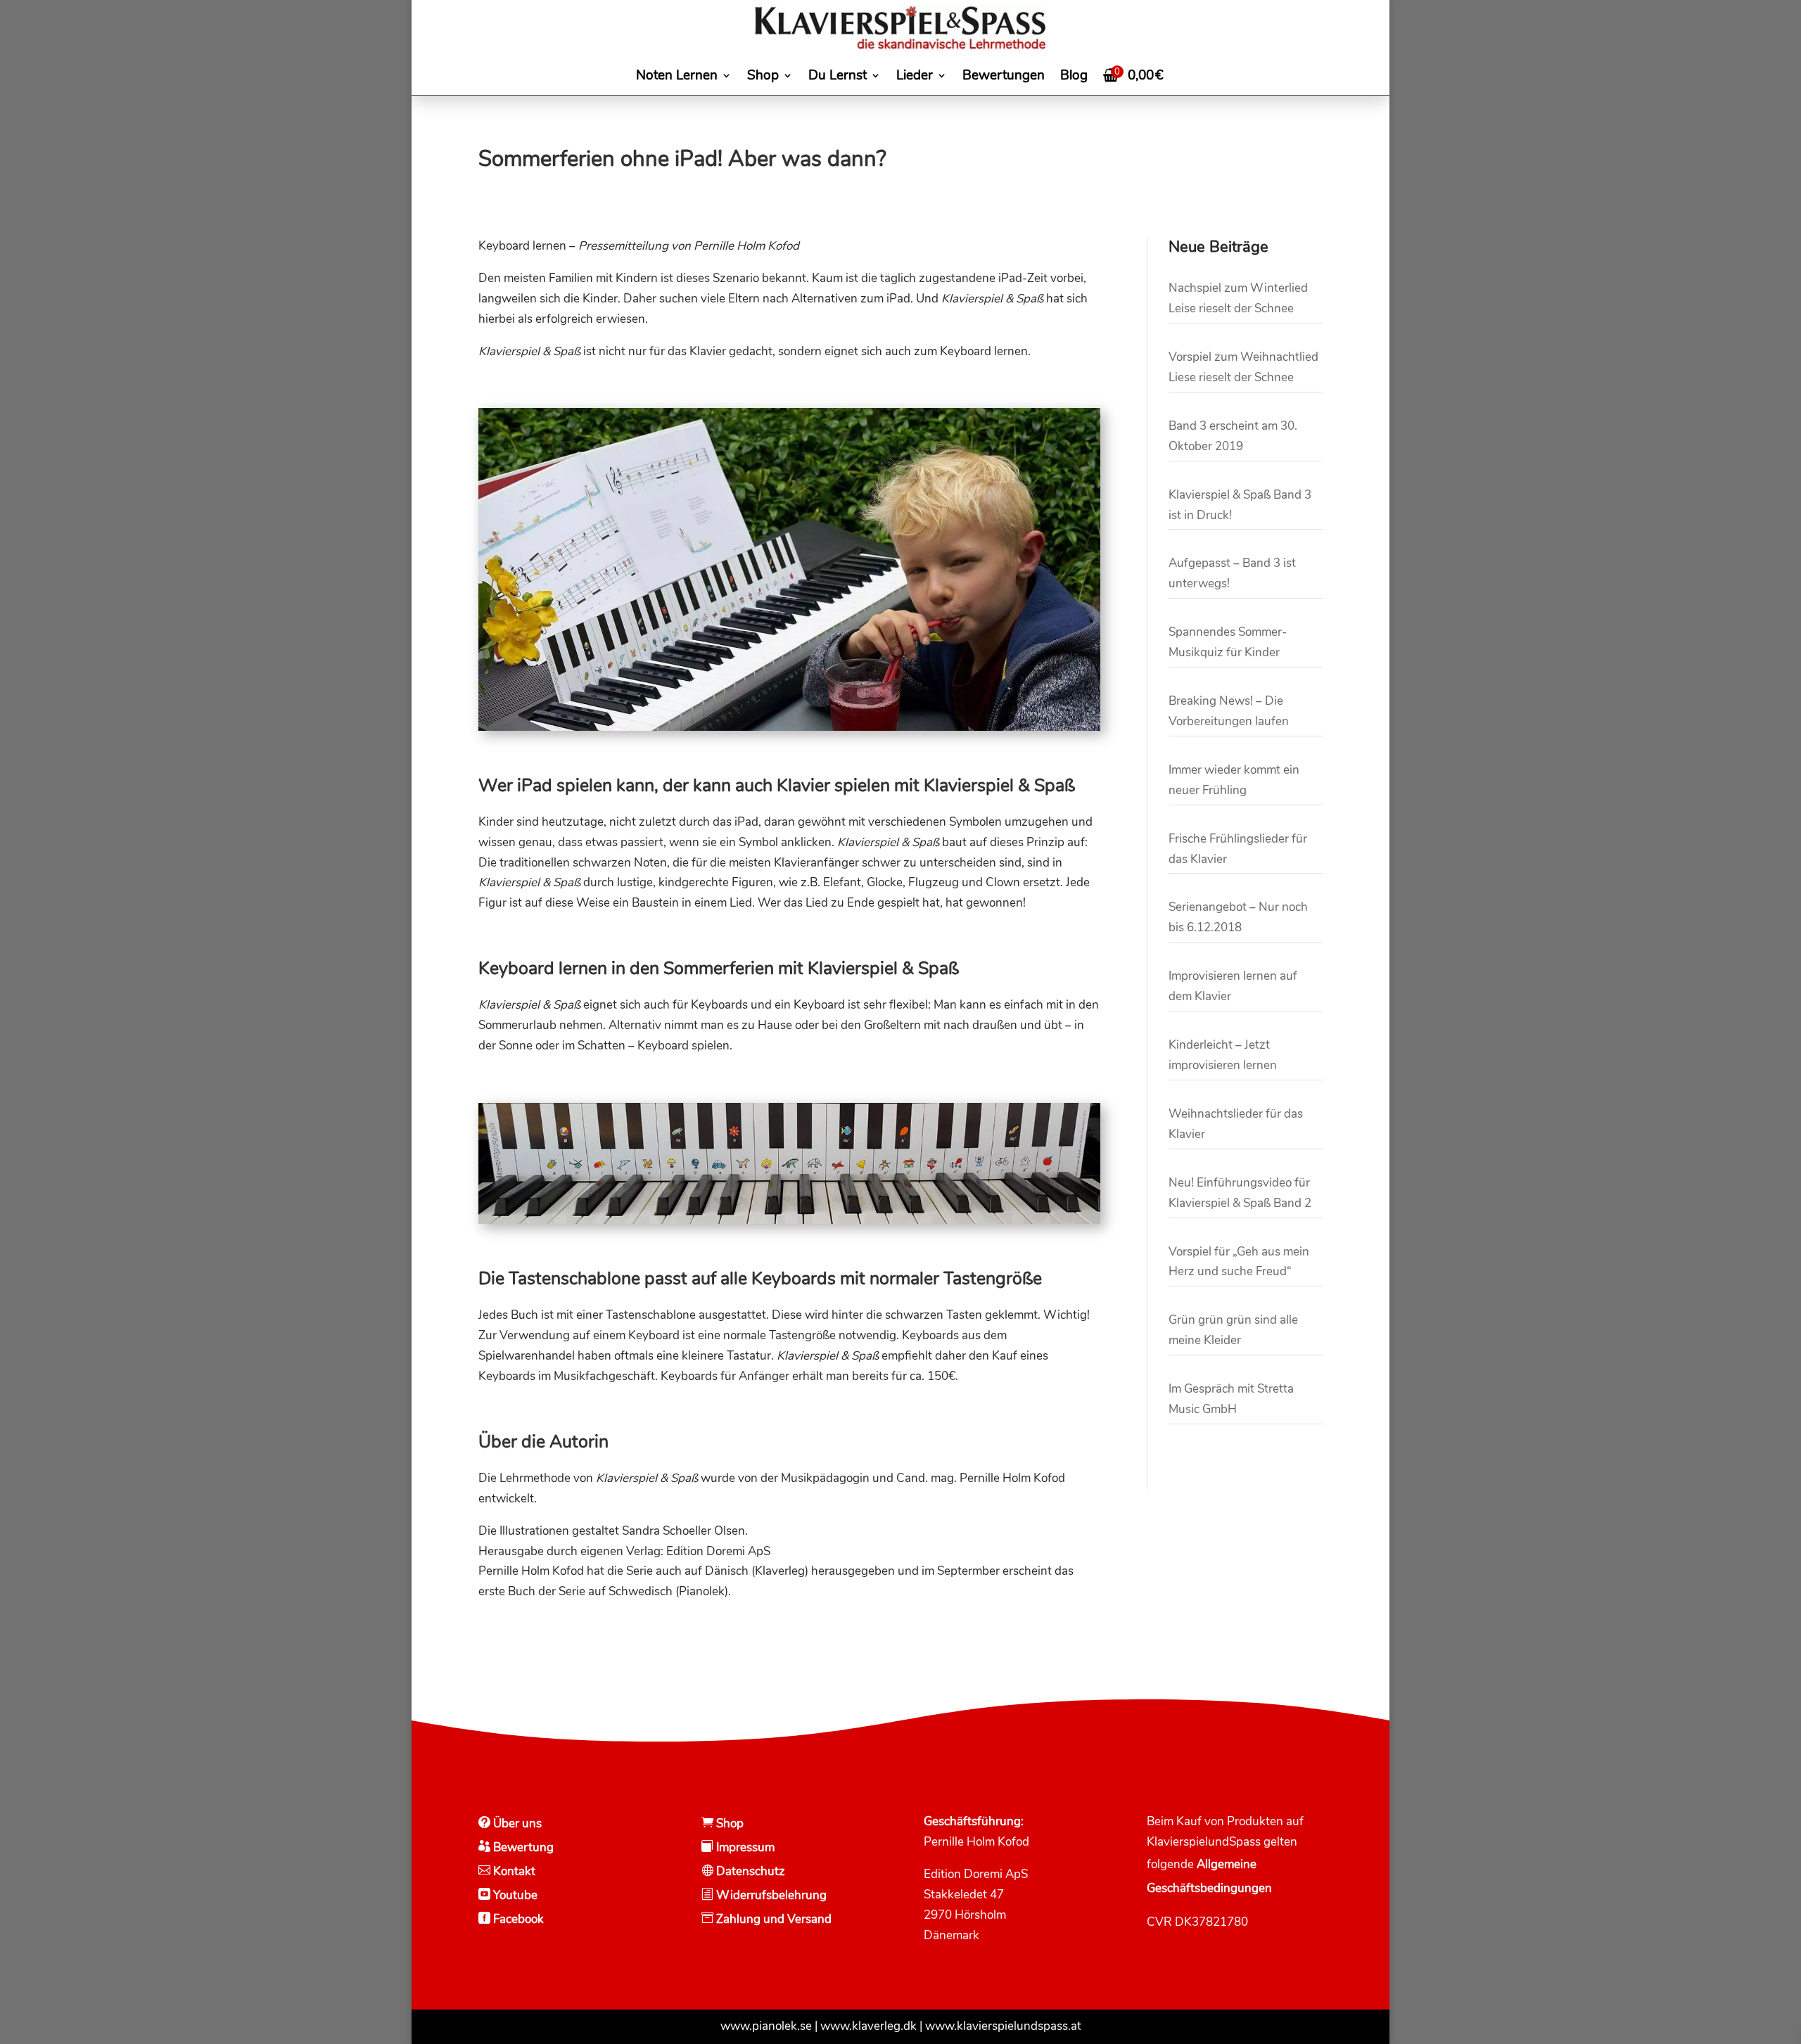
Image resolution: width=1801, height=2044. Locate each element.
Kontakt (513, 1871)
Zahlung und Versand (772, 1919)
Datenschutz (749, 1871)
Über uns (516, 1823)
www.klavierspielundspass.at (1003, 2026)
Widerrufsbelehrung (771, 1895)
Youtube (514, 1895)
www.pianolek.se (766, 2026)
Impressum (744, 1847)
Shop (728, 1823)
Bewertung (522, 1847)
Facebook (517, 1919)
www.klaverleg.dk (868, 2026)
